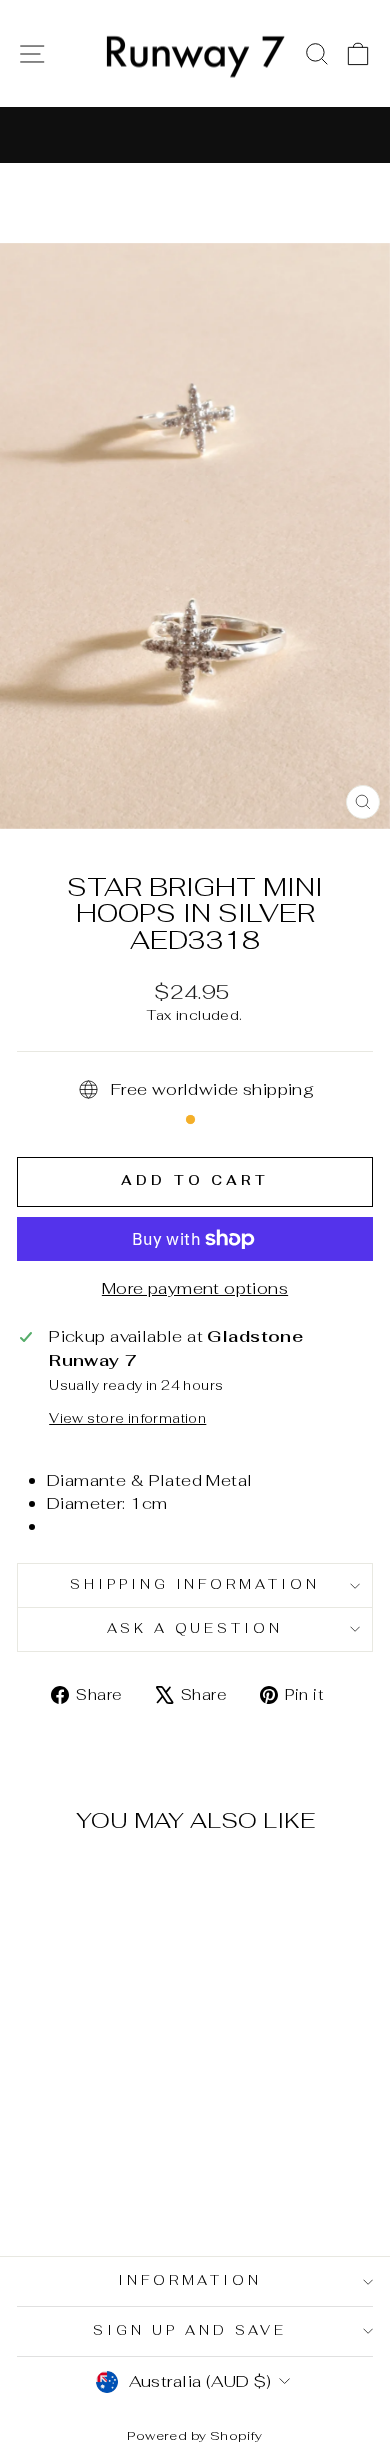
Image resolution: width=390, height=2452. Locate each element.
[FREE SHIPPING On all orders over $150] (195, 135)
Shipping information (195, 1584)
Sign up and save (190, 2330)
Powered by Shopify (194, 2435)
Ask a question (195, 1628)
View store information (127, 1418)
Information (190, 2280)
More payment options (195, 1288)
